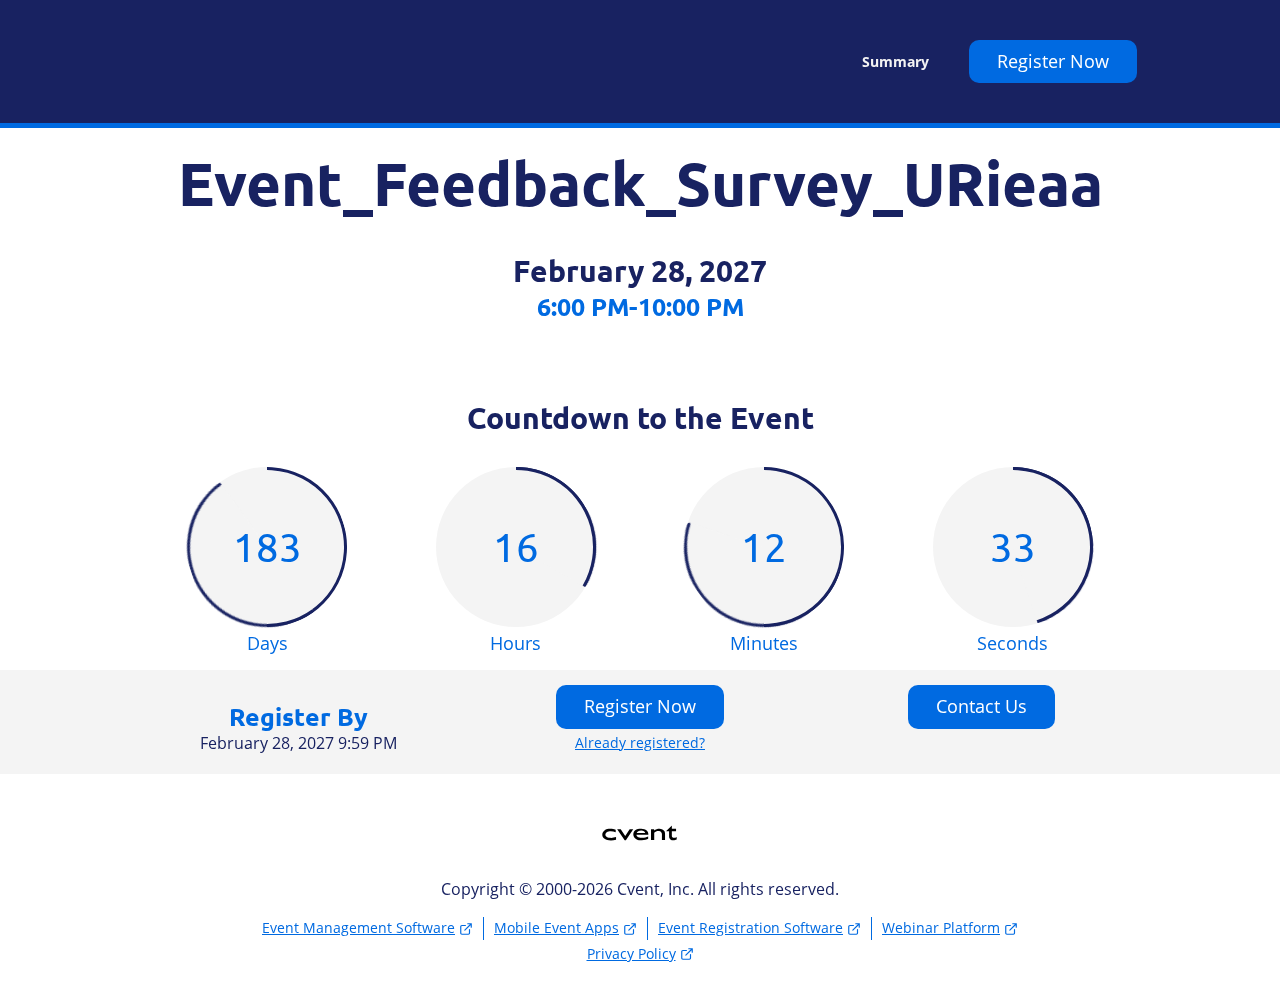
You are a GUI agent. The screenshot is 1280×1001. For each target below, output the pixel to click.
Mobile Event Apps (556, 927)
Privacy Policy (631, 953)
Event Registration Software (750, 927)
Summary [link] (895, 62)
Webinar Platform (941, 927)
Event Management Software (358, 927)
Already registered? (640, 743)
